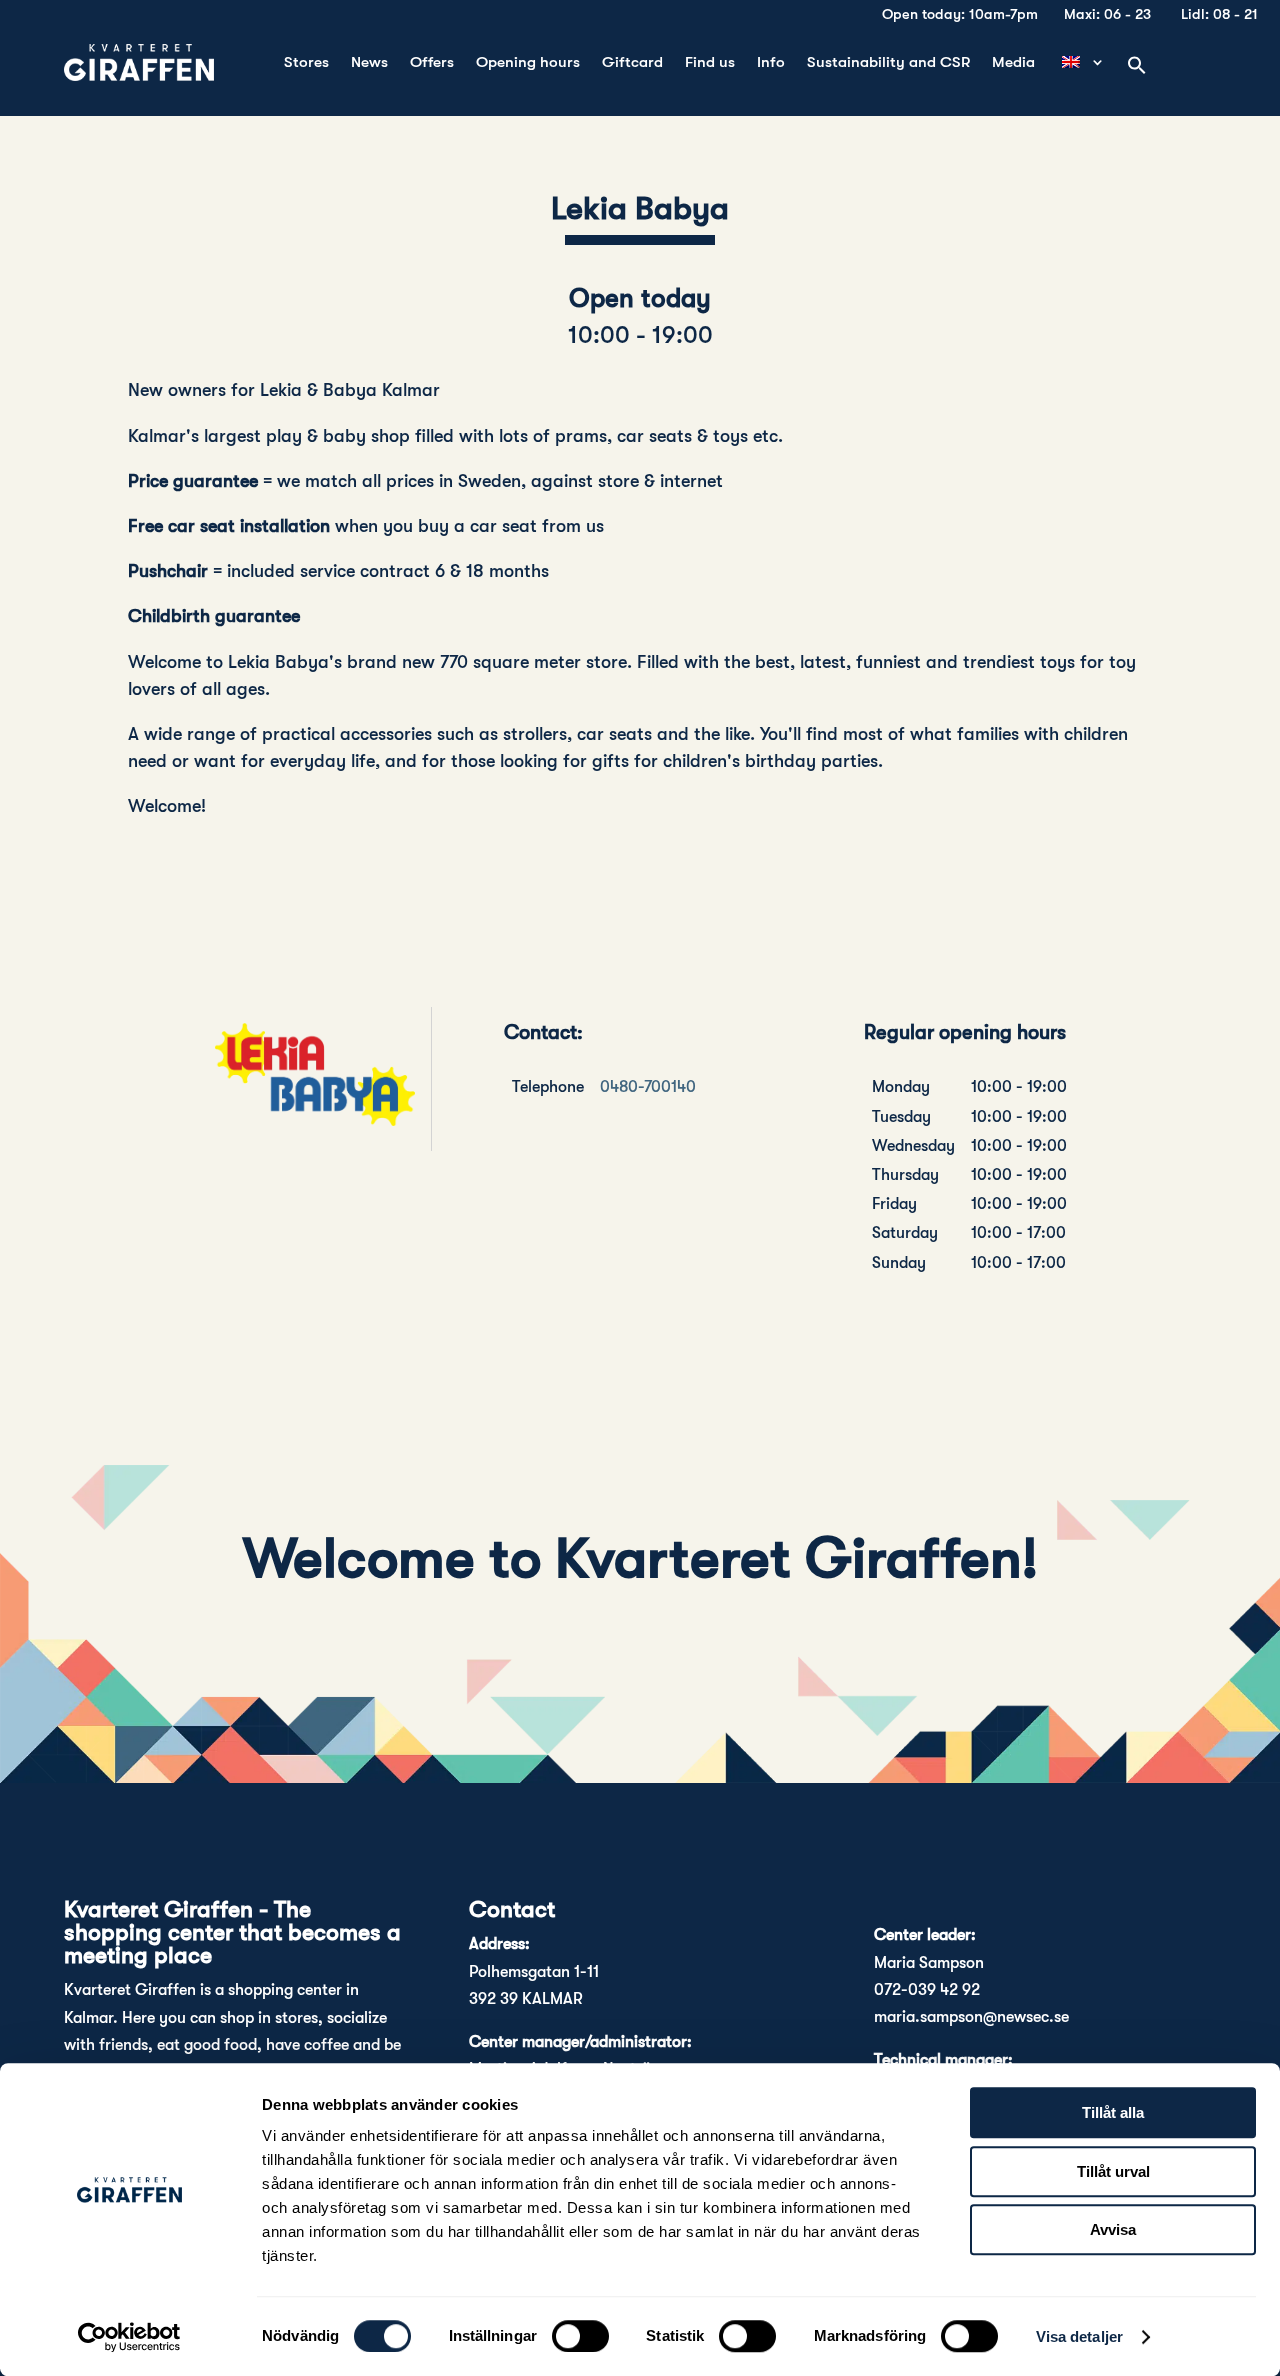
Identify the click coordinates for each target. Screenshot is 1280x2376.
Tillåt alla (1113, 2112)
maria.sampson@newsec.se (971, 2017)
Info (771, 63)
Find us (710, 63)
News (369, 63)
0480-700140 (648, 1087)
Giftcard (632, 63)
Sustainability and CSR (888, 63)
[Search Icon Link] (1137, 66)
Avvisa (1113, 2229)
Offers (432, 63)
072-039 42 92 (927, 1990)
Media (1013, 63)
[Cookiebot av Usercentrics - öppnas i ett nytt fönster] (129, 2337)
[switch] (580, 2336)
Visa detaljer (1079, 2336)
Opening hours (528, 63)
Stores (306, 63)
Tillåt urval (1113, 2171)
